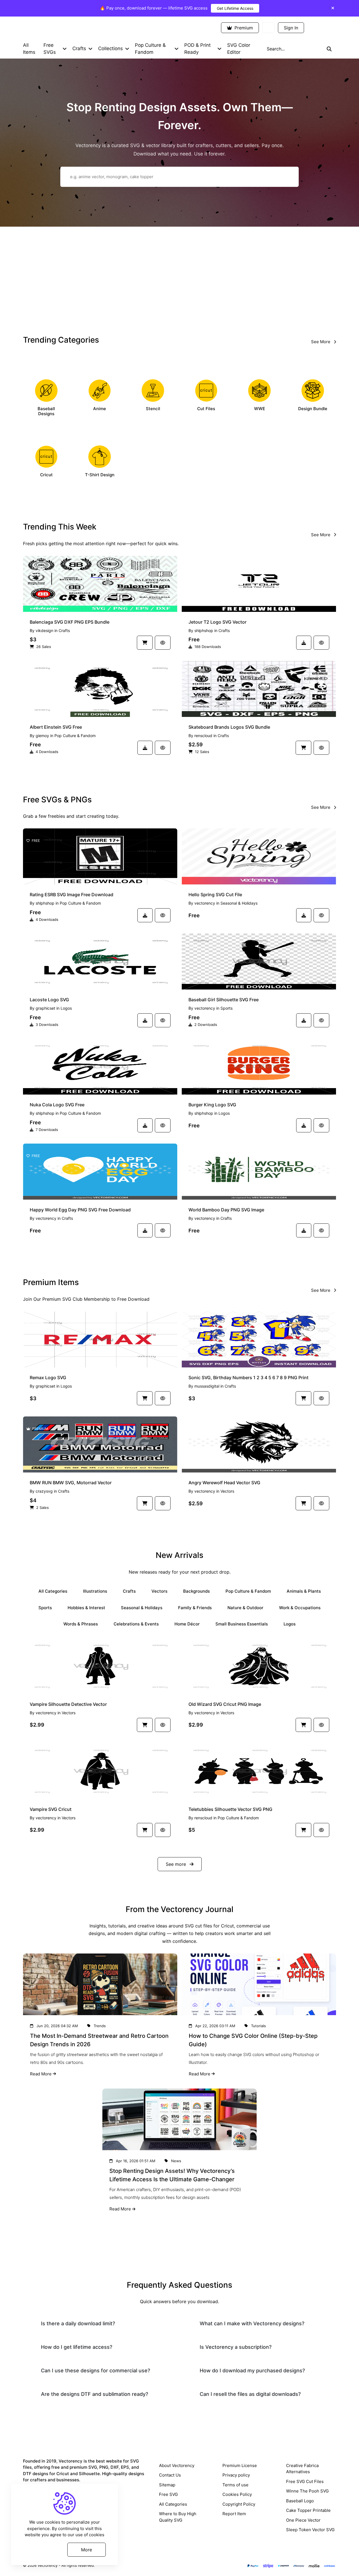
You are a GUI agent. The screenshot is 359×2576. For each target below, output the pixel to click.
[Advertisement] (179, 279)
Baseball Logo (300, 2501)
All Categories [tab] (53, 1591)
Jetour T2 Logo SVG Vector (218, 622)
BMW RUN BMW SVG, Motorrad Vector (71, 1483)
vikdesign (44, 630)
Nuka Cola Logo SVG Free (57, 1105)
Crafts (64, 630)
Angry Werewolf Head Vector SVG (224, 1483)
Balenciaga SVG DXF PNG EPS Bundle (70, 622)
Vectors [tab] (159, 1591)
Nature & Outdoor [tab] (245, 1608)
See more (177, 1864)
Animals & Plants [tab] (304, 1591)
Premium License (240, 2465)
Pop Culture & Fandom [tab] (248, 1591)
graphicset (45, 1008)
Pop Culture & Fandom (75, 736)
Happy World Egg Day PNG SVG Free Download (80, 1210)
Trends (100, 2026)
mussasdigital (207, 1386)
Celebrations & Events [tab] (136, 1624)
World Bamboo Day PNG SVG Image (226, 1210)
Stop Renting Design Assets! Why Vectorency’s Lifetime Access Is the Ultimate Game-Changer (172, 2175)
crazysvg (44, 1491)
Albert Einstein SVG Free (56, 727)
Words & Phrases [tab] (81, 1624)
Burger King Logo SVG (212, 1105)
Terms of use (235, 2485)
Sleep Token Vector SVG (310, 2530)
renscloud (203, 736)
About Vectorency (177, 2465)
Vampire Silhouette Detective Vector (68, 1704)
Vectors (227, 1491)
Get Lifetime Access (235, 8)
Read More (41, 2074)
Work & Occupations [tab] (300, 1608)
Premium (243, 28)
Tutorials (258, 2026)
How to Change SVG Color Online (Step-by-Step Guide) (253, 2040)
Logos (66, 1008)
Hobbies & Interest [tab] (86, 1608)
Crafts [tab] (129, 1591)
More (87, 2549)
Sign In (291, 28)
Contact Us (170, 2475)
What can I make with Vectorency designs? (252, 2323)
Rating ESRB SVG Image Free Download (72, 895)
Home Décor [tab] (187, 1624)
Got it (43, 2549)
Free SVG (168, 2494)
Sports (226, 1008)
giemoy (42, 736)
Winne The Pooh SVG (307, 2491)
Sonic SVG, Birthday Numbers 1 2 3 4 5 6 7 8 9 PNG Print (248, 1378)
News (176, 2161)
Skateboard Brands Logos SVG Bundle (229, 727)
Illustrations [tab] (95, 1591)
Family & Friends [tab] (195, 1608)
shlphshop (204, 630)
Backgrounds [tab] (196, 1591)
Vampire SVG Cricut (51, 1809)
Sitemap (167, 2485)
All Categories (173, 2504)
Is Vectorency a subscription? (236, 2347)
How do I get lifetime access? (77, 2347)
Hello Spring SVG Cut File (215, 895)
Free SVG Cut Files (305, 2481)
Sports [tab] (45, 1608)
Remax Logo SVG (48, 1378)
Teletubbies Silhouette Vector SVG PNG (230, 1809)
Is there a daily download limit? (78, 2323)
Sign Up (322, 28)
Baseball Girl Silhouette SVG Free (224, 1000)
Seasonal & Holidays (239, 903)
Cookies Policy (237, 2494)
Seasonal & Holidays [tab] (142, 1608)
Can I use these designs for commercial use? (95, 2371)
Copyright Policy (239, 2504)
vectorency (205, 903)
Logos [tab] (290, 1624)
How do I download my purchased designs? (252, 2371)
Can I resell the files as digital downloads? (250, 2394)
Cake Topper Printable (308, 2510)
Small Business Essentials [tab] (242, 1624)
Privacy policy (236, 2475)
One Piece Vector (303, 2520)
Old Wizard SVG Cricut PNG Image (225, 1704)
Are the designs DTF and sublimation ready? (95, 2394)
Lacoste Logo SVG (49, 1000)
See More (321, 342)
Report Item (234, 2514)
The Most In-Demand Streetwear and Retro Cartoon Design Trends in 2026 (99, 2040)
